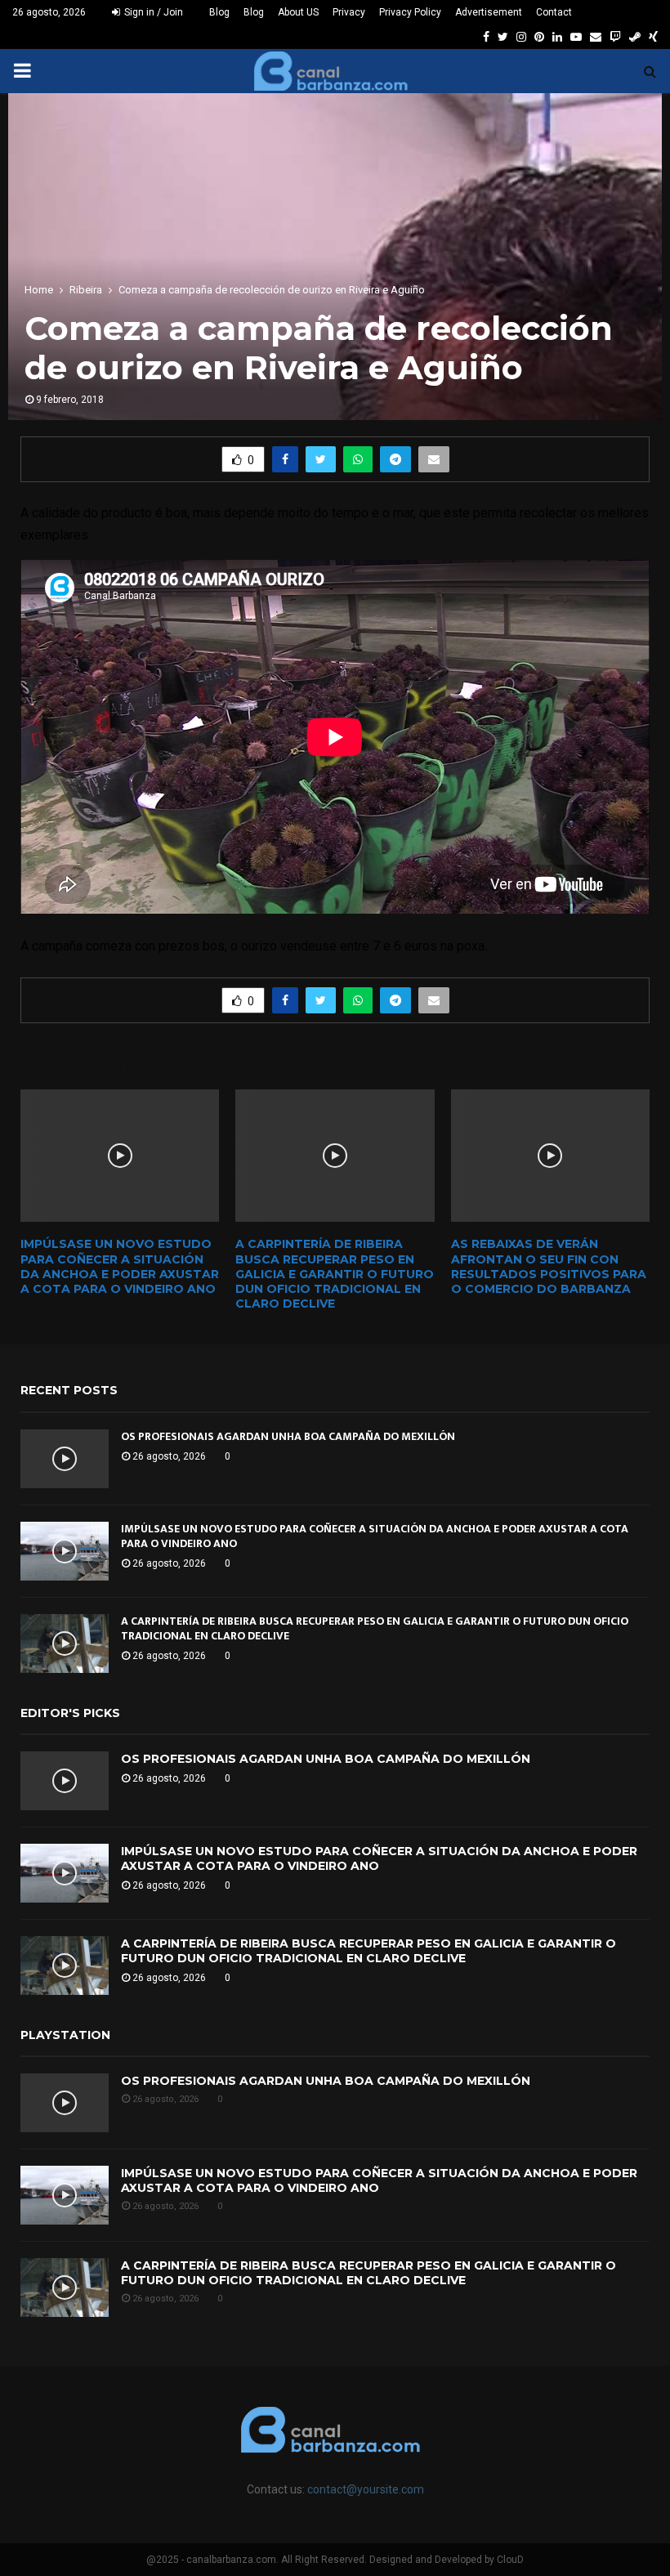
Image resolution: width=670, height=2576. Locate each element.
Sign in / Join (152, 12)
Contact (554, 12)
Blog (219, 12)
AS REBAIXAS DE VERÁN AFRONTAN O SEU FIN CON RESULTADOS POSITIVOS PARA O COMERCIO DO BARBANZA (549, 1266)
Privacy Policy (410, 12)
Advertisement (489, 12)
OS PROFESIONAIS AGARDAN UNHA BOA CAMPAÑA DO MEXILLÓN (288, 1436)
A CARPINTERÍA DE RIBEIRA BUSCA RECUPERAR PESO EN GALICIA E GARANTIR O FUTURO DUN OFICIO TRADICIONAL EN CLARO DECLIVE (335, 1274)
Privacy (349, 12)
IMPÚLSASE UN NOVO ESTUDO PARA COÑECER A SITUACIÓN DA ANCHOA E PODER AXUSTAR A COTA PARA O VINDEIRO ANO (120, 1266)
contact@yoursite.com (366, 2489)
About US (298, 12)
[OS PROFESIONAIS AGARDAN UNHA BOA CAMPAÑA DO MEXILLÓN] (65, 1459)
